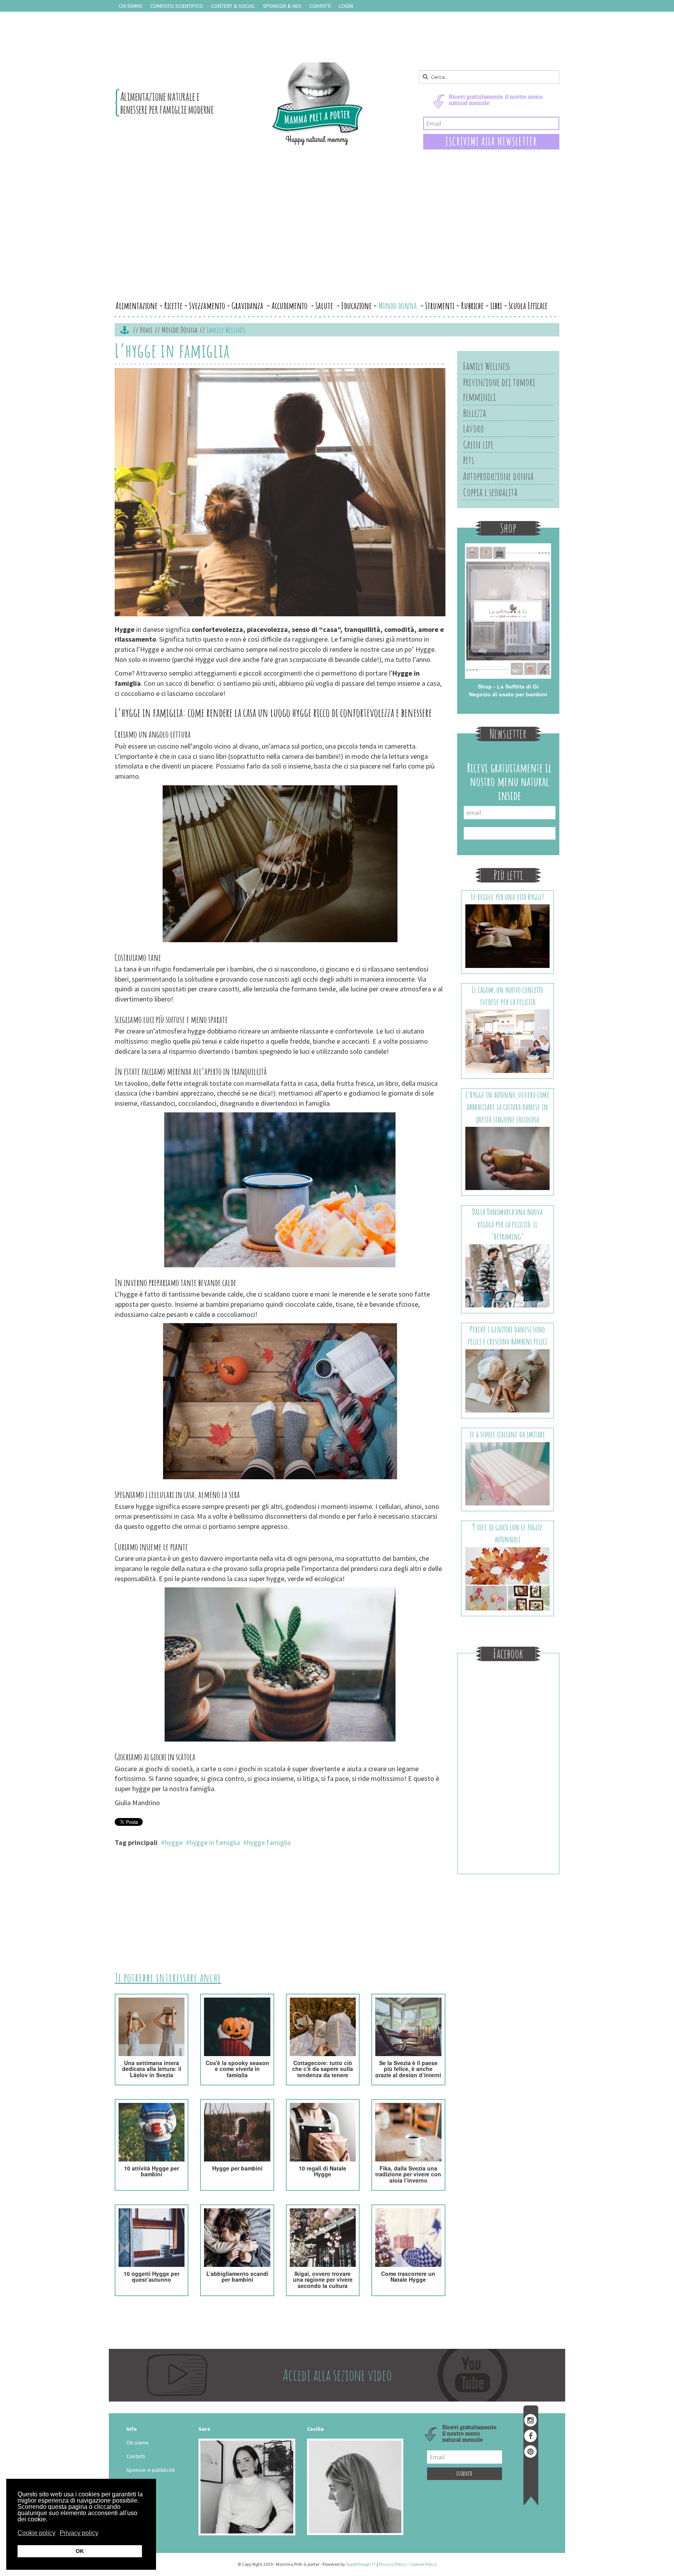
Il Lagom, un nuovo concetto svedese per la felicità (507, 996)
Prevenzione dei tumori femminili (499, 390)
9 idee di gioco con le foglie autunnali (507, 1533)
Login (346, 6)
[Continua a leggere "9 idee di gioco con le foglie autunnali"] (508, 1578)
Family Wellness (486, 366)
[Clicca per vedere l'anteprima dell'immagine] (280, 493)
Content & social (233, 6)
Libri (496, 306)
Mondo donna (398, 306)
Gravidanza (248, 306)
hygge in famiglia (215, 1842)
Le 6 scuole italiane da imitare (507, 1434)
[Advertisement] (337, 239)
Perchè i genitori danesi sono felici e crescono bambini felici (507, 1335)
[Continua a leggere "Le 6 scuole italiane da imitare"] (508, 1473)
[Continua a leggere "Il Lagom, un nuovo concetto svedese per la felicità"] (508, 1041)
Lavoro (474, 429)
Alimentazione (137, 306)
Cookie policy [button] (36, 2533)
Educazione (357, 306)
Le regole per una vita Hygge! (507, 897)
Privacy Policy (392, 2564)
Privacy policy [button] (79, 2533)
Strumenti (440, 306)
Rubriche (472, 306)
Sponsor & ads (282, 6)
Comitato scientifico (177, 6)
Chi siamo (130, 6)
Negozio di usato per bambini (508, 694)
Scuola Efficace (528, 306)
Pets (468, 460)
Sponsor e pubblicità (151, 2470)
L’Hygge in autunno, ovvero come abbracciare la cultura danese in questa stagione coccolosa (507, 1107)
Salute (325, 306)
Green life (478, 445)
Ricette (173, 306)
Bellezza (474, 413)
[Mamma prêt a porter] (239, 104)
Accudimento (290, 306)
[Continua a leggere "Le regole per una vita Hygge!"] (508, 936)
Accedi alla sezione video (337, 2375)
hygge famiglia (269, 1842)
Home (146, 330)
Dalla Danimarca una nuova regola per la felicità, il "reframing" (507, 1224)
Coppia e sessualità (490, 492)
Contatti (320, 6)
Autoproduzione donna (498, 476)
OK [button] (80, 2551)
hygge (174, 1842)
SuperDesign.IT (361, 2564)
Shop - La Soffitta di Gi (508, 687)
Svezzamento (207, 306)
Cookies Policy (423, 2564)
